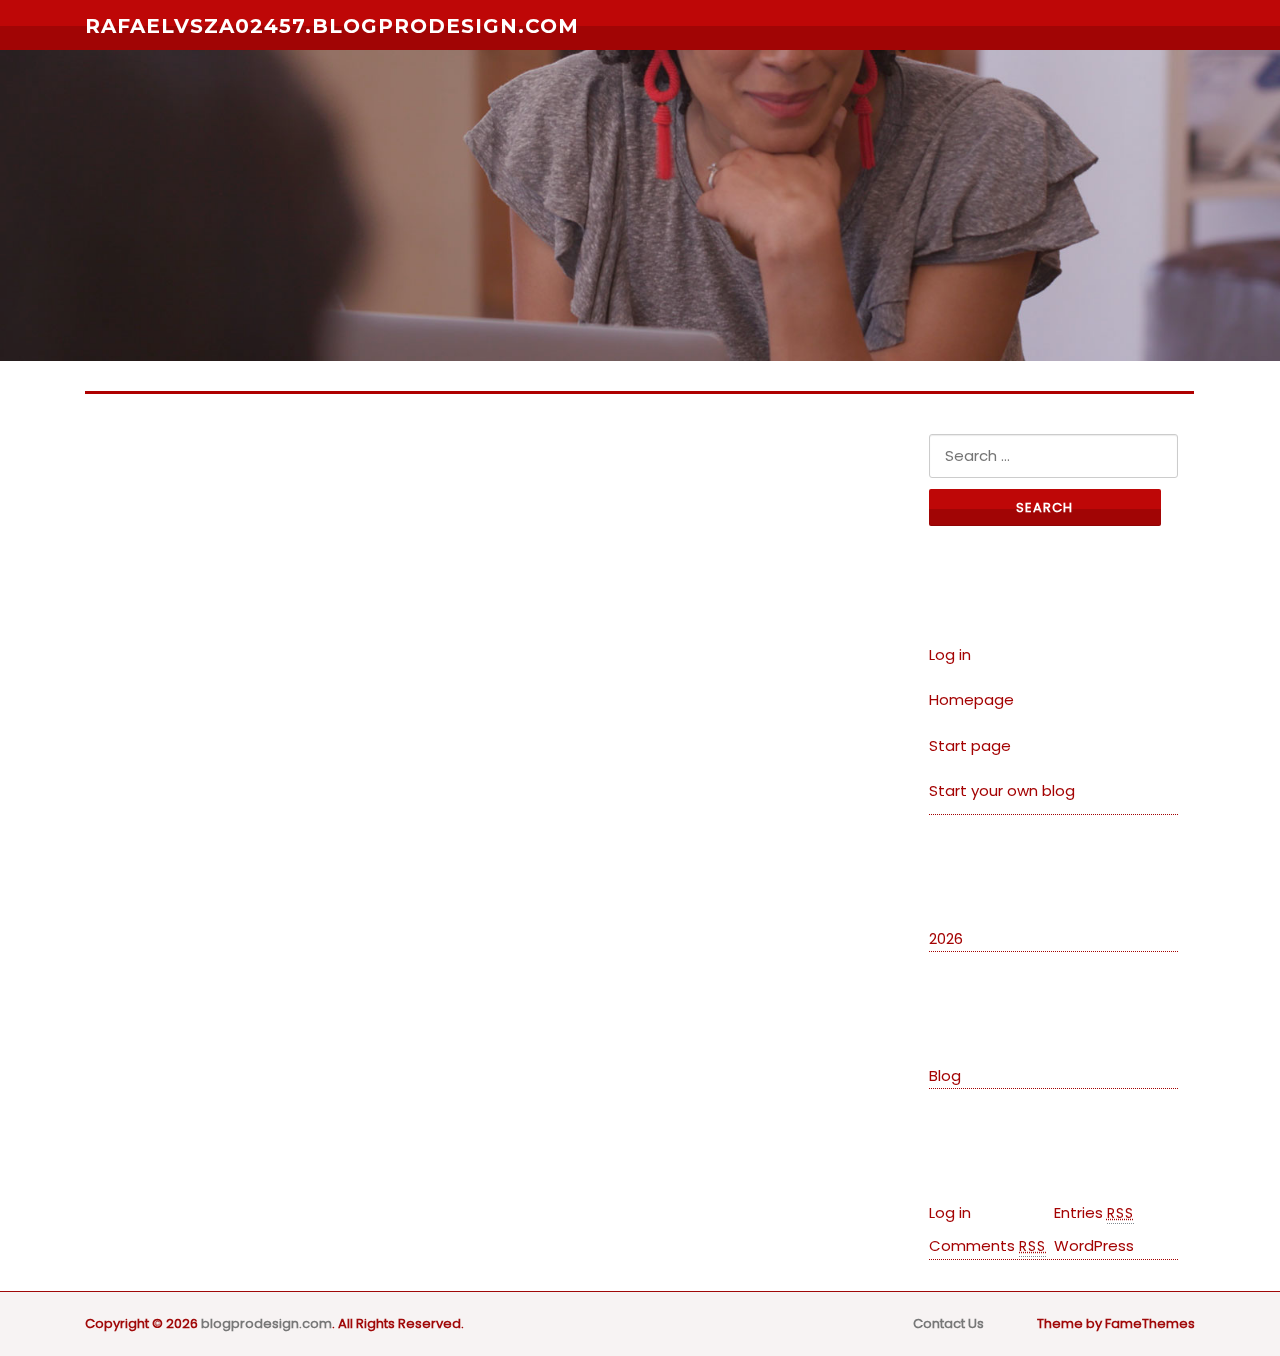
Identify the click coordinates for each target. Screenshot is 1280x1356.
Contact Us (948, 1323)
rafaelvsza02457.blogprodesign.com (332, 26)
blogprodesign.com (266, 1323)
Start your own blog (1002, 790)
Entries (1094, 1212)
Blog (945, 1075)
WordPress (1094, 1245)
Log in (950, 654)
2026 (946, 938)
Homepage (971, 699)
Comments (987, 1245)
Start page (970, 745)
